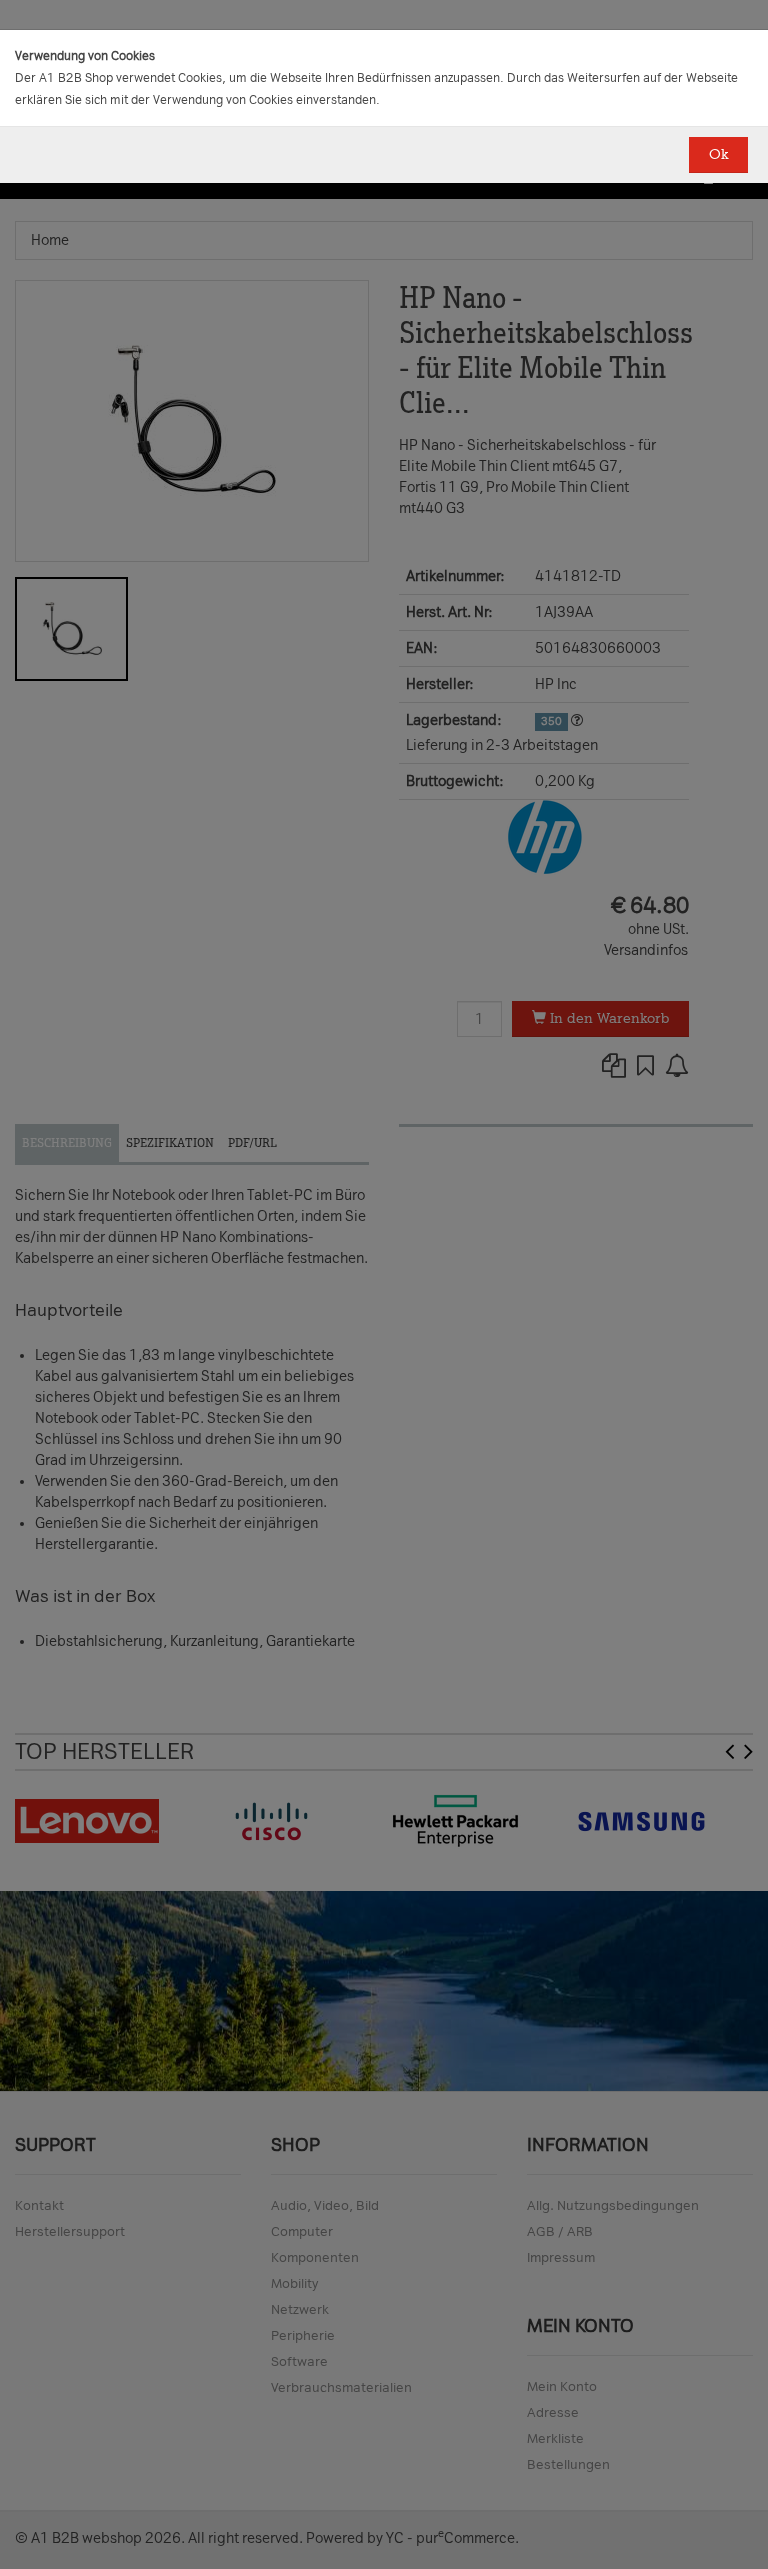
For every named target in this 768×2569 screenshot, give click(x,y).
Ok (718, 154)
